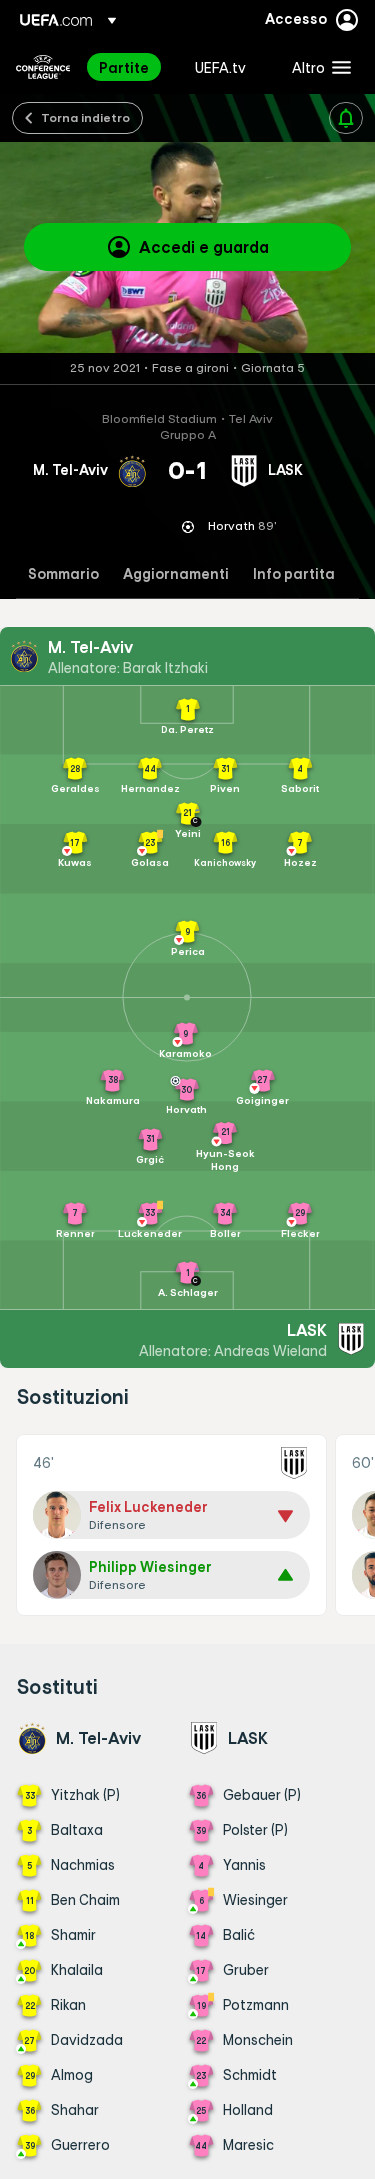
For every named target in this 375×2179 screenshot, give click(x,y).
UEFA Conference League (43, 67)
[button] (317, 67)
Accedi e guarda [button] (204, 247)
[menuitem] (130, 67)
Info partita (294, 574)
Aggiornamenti (176, 574)
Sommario (63, 574)
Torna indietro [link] (85, 117)
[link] (124, 67)
